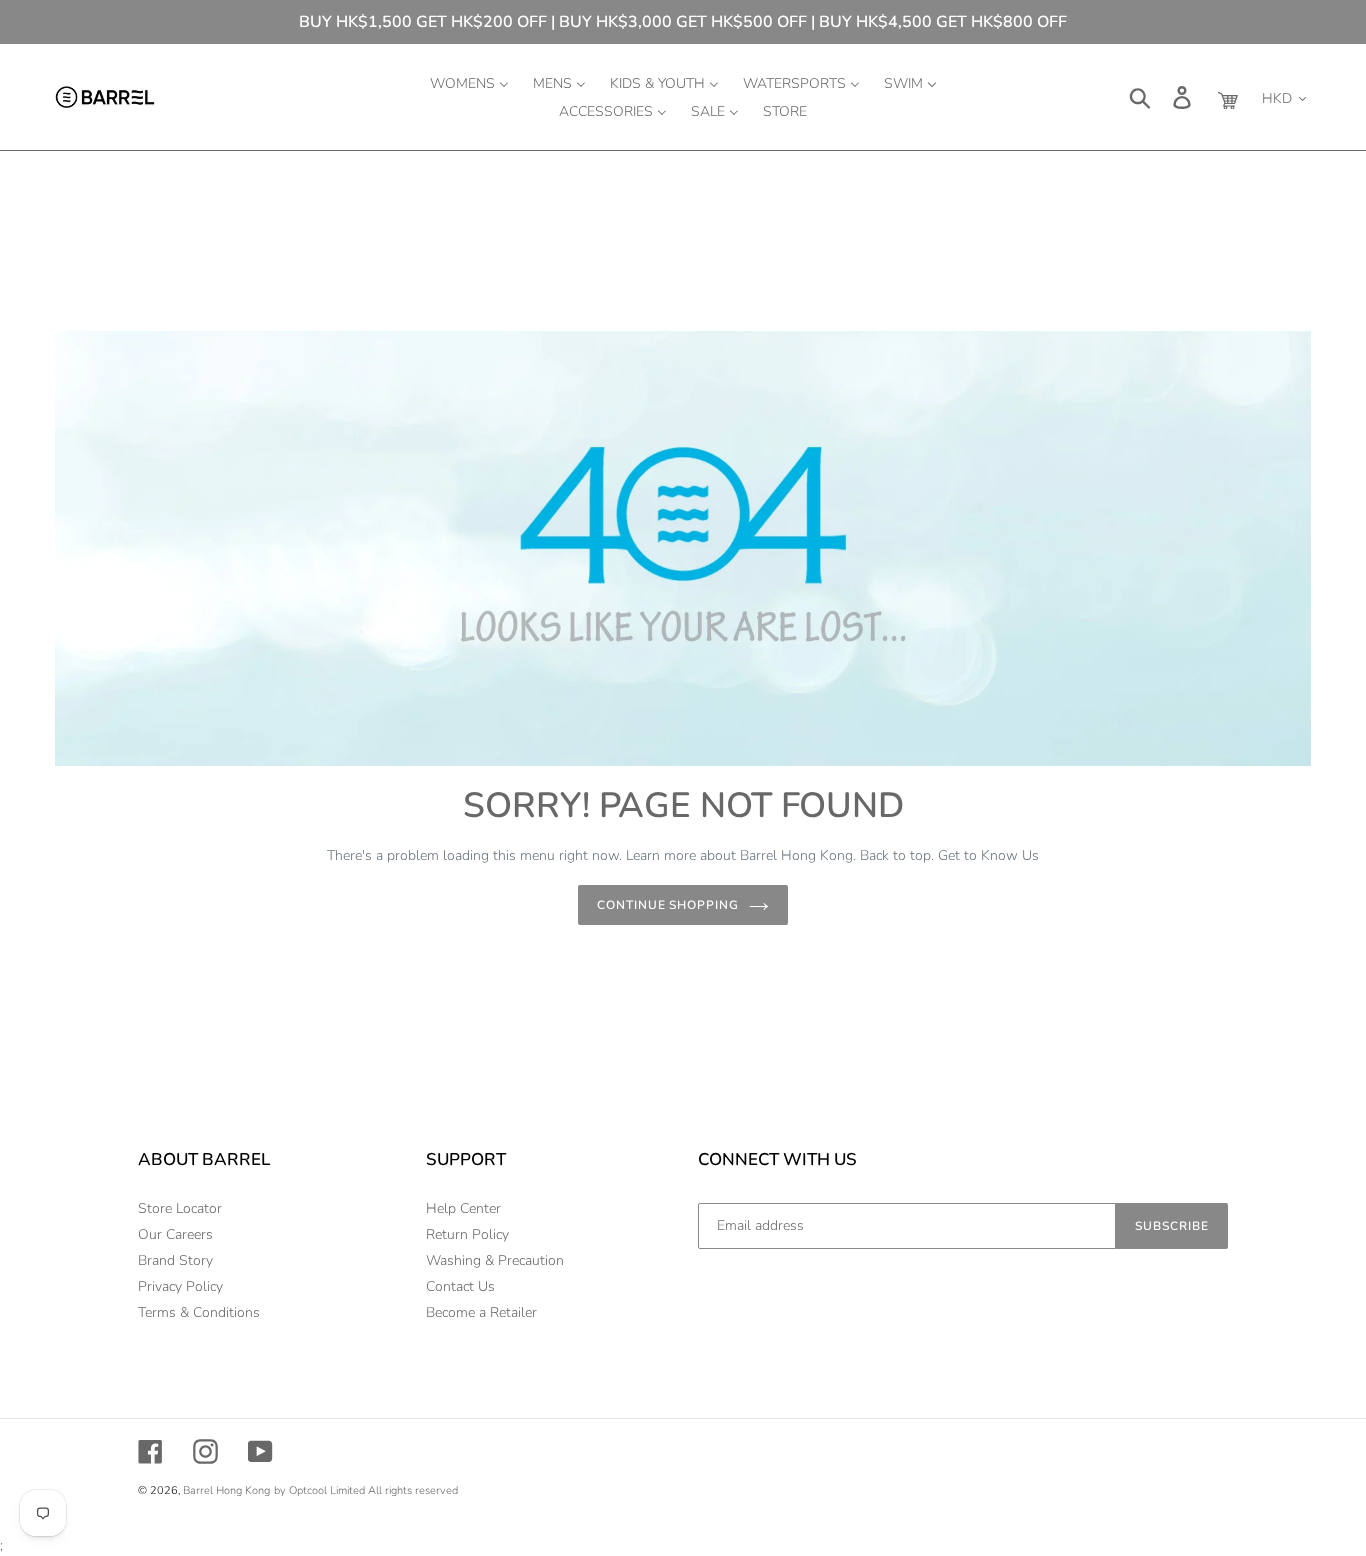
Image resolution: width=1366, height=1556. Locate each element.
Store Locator (180, 1208)
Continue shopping (668, 905)
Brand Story (175, 1260)
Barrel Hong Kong (226, 1490)
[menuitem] (469, 83)
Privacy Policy (180, 1286)
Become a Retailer (481, 1312)
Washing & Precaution (495, 1260)
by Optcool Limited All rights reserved (366, 1490)
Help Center (463, 1208)
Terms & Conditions (199, 1312)
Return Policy (467, 1234)
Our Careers (175, 1234)
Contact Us (460, 1286)
